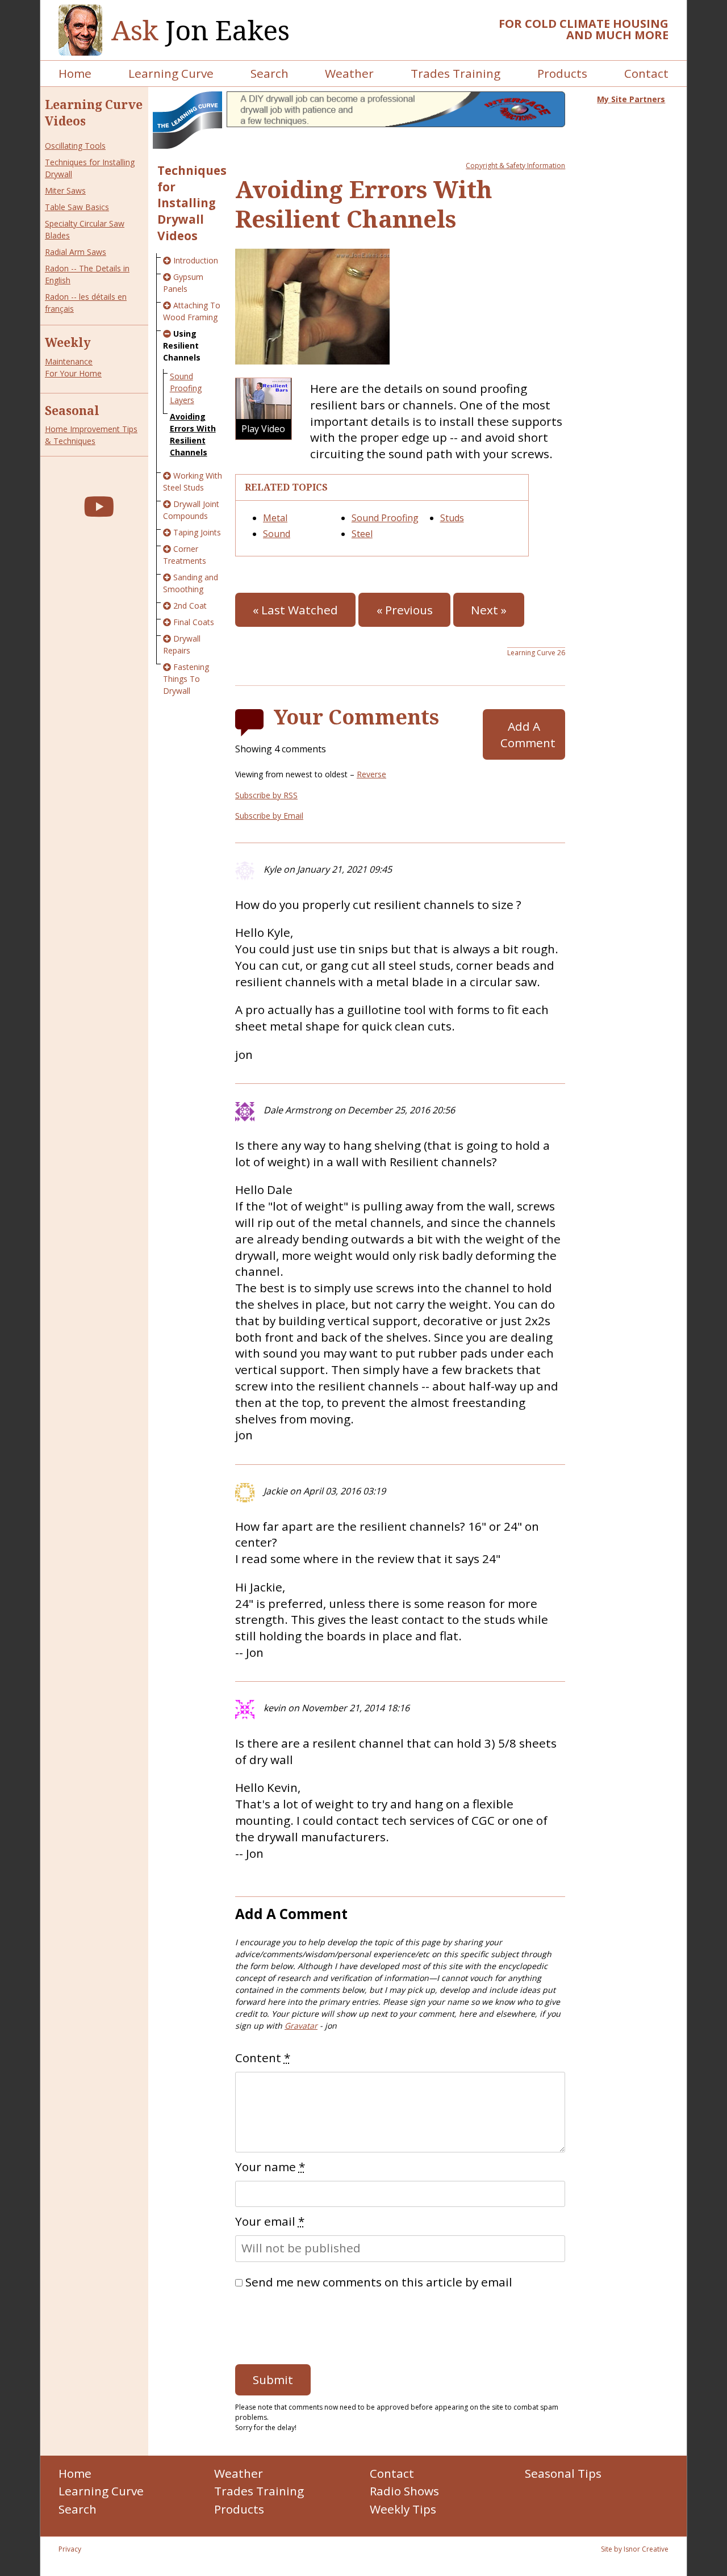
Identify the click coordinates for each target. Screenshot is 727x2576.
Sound (277, 534)
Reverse (371, 774)
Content (263, 2058)
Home (75, 73)
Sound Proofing (385, 518)
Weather (349, 73)
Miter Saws (65, 190)
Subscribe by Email (269, 816)
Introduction (196, 260)
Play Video (263, 428)
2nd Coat (190, 606)
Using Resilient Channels (182, 345)
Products (562, 73)
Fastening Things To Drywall (186, 679)
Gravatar (301, 2026)
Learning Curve (171, 73)
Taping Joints (197, 532)
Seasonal (72, 411)
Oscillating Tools (75, 146)
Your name (270, 2167)
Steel (362, 534)
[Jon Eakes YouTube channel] (99, 506)
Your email (270, 2221)
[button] (264, 409)
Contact (646, 73)
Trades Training (456, 73)
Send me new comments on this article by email (379, 2282)
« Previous (405, 610)
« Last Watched (295, 610)
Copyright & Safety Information (515, 166)
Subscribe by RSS (266, 795)
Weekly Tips (403, 2509)
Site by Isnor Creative (635, 2549)
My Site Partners (631, 99)
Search (270, 73)
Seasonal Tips (563, 2473)
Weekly (68, 342)
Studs (452, 518)
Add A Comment (528, 734)
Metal (275, 518)
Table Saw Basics (77, 207)
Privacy (70, 2549)
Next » (489, 610)
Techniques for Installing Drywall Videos (192, 203)
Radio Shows (404, 2491)
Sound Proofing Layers (186, 388)
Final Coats (194, 622)
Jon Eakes (200, 30)
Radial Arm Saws (76, 252)
